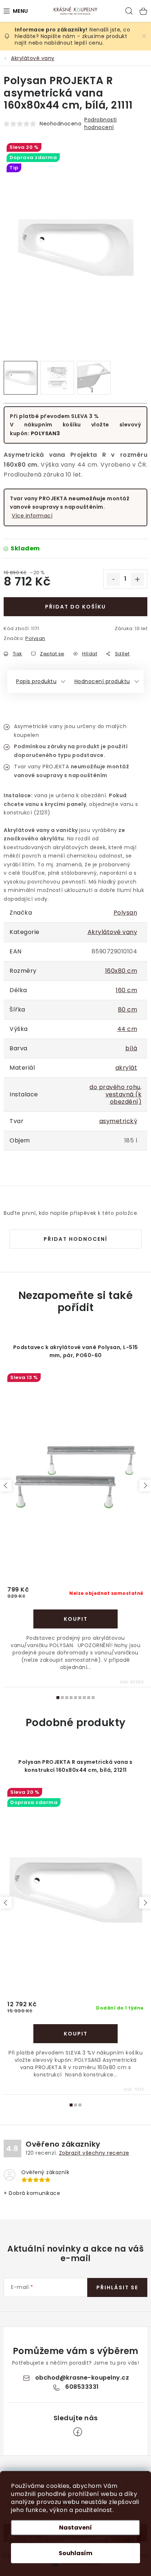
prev (6, 1485)
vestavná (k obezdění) (124, 1098)
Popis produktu (36, 681)
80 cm (128, 1010)
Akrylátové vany (113, 932)
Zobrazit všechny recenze (94, 2153)
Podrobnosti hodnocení (101, 123)
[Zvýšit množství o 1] (137, 579)
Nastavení (75, 2528)
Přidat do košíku (75, 607)
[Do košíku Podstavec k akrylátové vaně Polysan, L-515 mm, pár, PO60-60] (75, 1619)
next (145, 1485)
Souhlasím (75, 2553)
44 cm (127, 1029)
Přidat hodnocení (75, 1239)
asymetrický (118, 1121)
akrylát (126, 1068)
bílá (131, 1048)
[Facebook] (78, 2432)
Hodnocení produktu (102, 681)
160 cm (126, 990)
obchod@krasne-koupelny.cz (82, 2378)
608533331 (82, 2387)
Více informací (32, 516)
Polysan (35, 638)
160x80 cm (121, 971)
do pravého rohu (115, 1087)
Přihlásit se (117, 2287)
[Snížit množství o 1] (113, 579)
